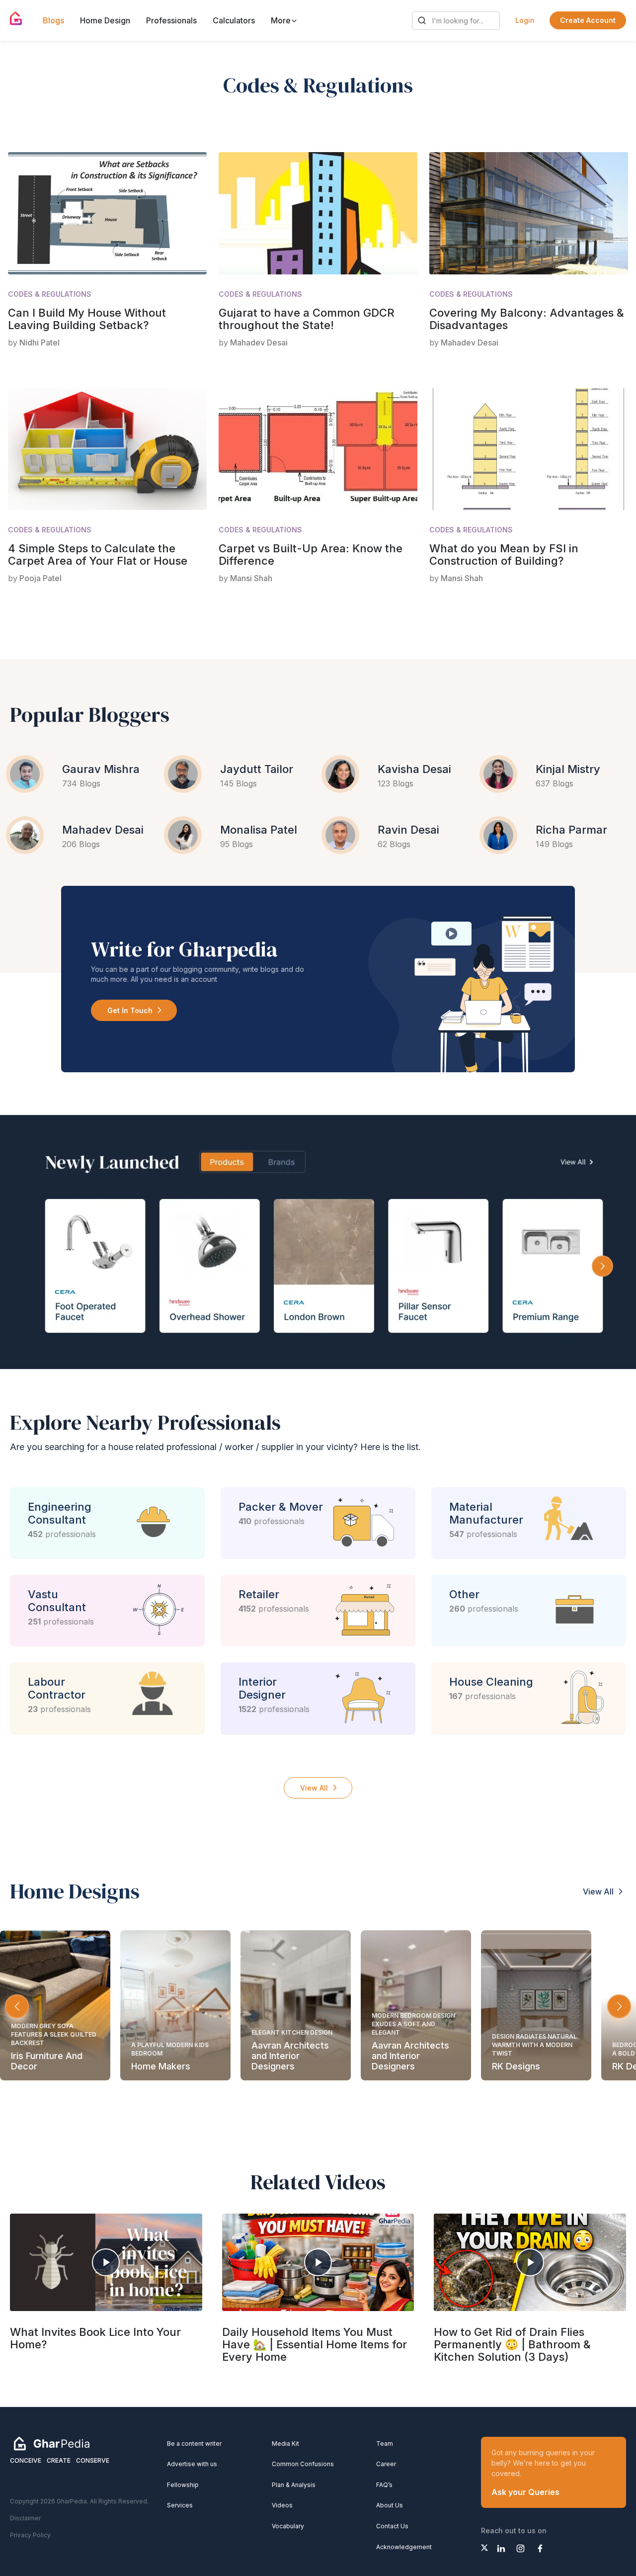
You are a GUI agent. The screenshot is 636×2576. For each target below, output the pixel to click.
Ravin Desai (408, 830)
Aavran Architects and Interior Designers (290, 2056)
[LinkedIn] (501, 2548)
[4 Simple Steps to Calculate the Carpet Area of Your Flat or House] (107, 449)
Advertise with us (192, 2464)
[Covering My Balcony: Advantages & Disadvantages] (529, 213)
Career (386, 2464)
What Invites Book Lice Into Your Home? (95, 2338)
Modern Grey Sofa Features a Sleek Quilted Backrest (54, 2034)
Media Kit (285, 2444)
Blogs (53, 20)
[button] (619, 2006)
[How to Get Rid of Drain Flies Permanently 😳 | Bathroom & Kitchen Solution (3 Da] (530, 2262)
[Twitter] (484, 2548)
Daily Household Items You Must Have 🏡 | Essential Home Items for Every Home (315, 2344)
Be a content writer (194, 2444)
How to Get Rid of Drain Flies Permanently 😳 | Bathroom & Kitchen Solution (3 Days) (512, 2344)
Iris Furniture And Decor (47, 2061)
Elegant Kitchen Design (292, 2032)
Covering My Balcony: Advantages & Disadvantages (527, 319)
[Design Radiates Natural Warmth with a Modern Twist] (536, 2005)
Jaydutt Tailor (257, 769)
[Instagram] (520, 2548)
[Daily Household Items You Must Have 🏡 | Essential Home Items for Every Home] (318, 2262)
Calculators (234, 20)
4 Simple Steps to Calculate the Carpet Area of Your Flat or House (98, 555)
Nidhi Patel (40, 343)
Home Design (105, 20)
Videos (282, 2505)
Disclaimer (25, 2518)
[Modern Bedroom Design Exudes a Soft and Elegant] (416, 2005)
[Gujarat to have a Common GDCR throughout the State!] (318, 213)
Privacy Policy (30, 2535)
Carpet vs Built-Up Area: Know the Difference (311, 555)
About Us (390, 2505)
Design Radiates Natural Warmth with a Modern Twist (534, 2045)
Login (525, 20)
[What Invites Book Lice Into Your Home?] (106, 2262)
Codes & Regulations (50, 294)
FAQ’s (384, 2485)
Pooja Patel (40, 578)
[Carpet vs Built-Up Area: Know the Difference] (318, 449)
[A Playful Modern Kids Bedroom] (175, 2005)
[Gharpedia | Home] (16, 18)
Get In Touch (130, 1010)
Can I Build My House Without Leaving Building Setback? (87, 319)
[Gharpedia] (52, 2443)
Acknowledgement (404, 2547)
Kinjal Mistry (568, 769)
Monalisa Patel (259, 830)
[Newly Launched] (318, 1242)
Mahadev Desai (259, 343)
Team (385, 2444)
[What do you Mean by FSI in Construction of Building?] (529, 449)
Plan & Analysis (294, 2485)
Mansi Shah (251, 578)
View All (314, 1788)
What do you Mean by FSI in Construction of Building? (504, 555)
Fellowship (183, 2485)
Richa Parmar (571, 830)
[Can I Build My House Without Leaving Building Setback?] (107, 213)
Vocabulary (288, 2526)
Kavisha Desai (414, 769)
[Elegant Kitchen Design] (296, 2005)
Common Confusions (303, 2464)
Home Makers (161, 2066)
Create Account (588, 20)
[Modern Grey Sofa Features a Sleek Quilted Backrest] (55, 2005)
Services (180, 2505)
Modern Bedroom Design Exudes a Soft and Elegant (413, 2024)
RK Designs (516, 2066)
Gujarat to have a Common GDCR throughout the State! (307, 319)
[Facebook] (540, 2548)
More (282, 20)
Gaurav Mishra (101, 769)
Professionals (171, 20)
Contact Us (392, 2526)
